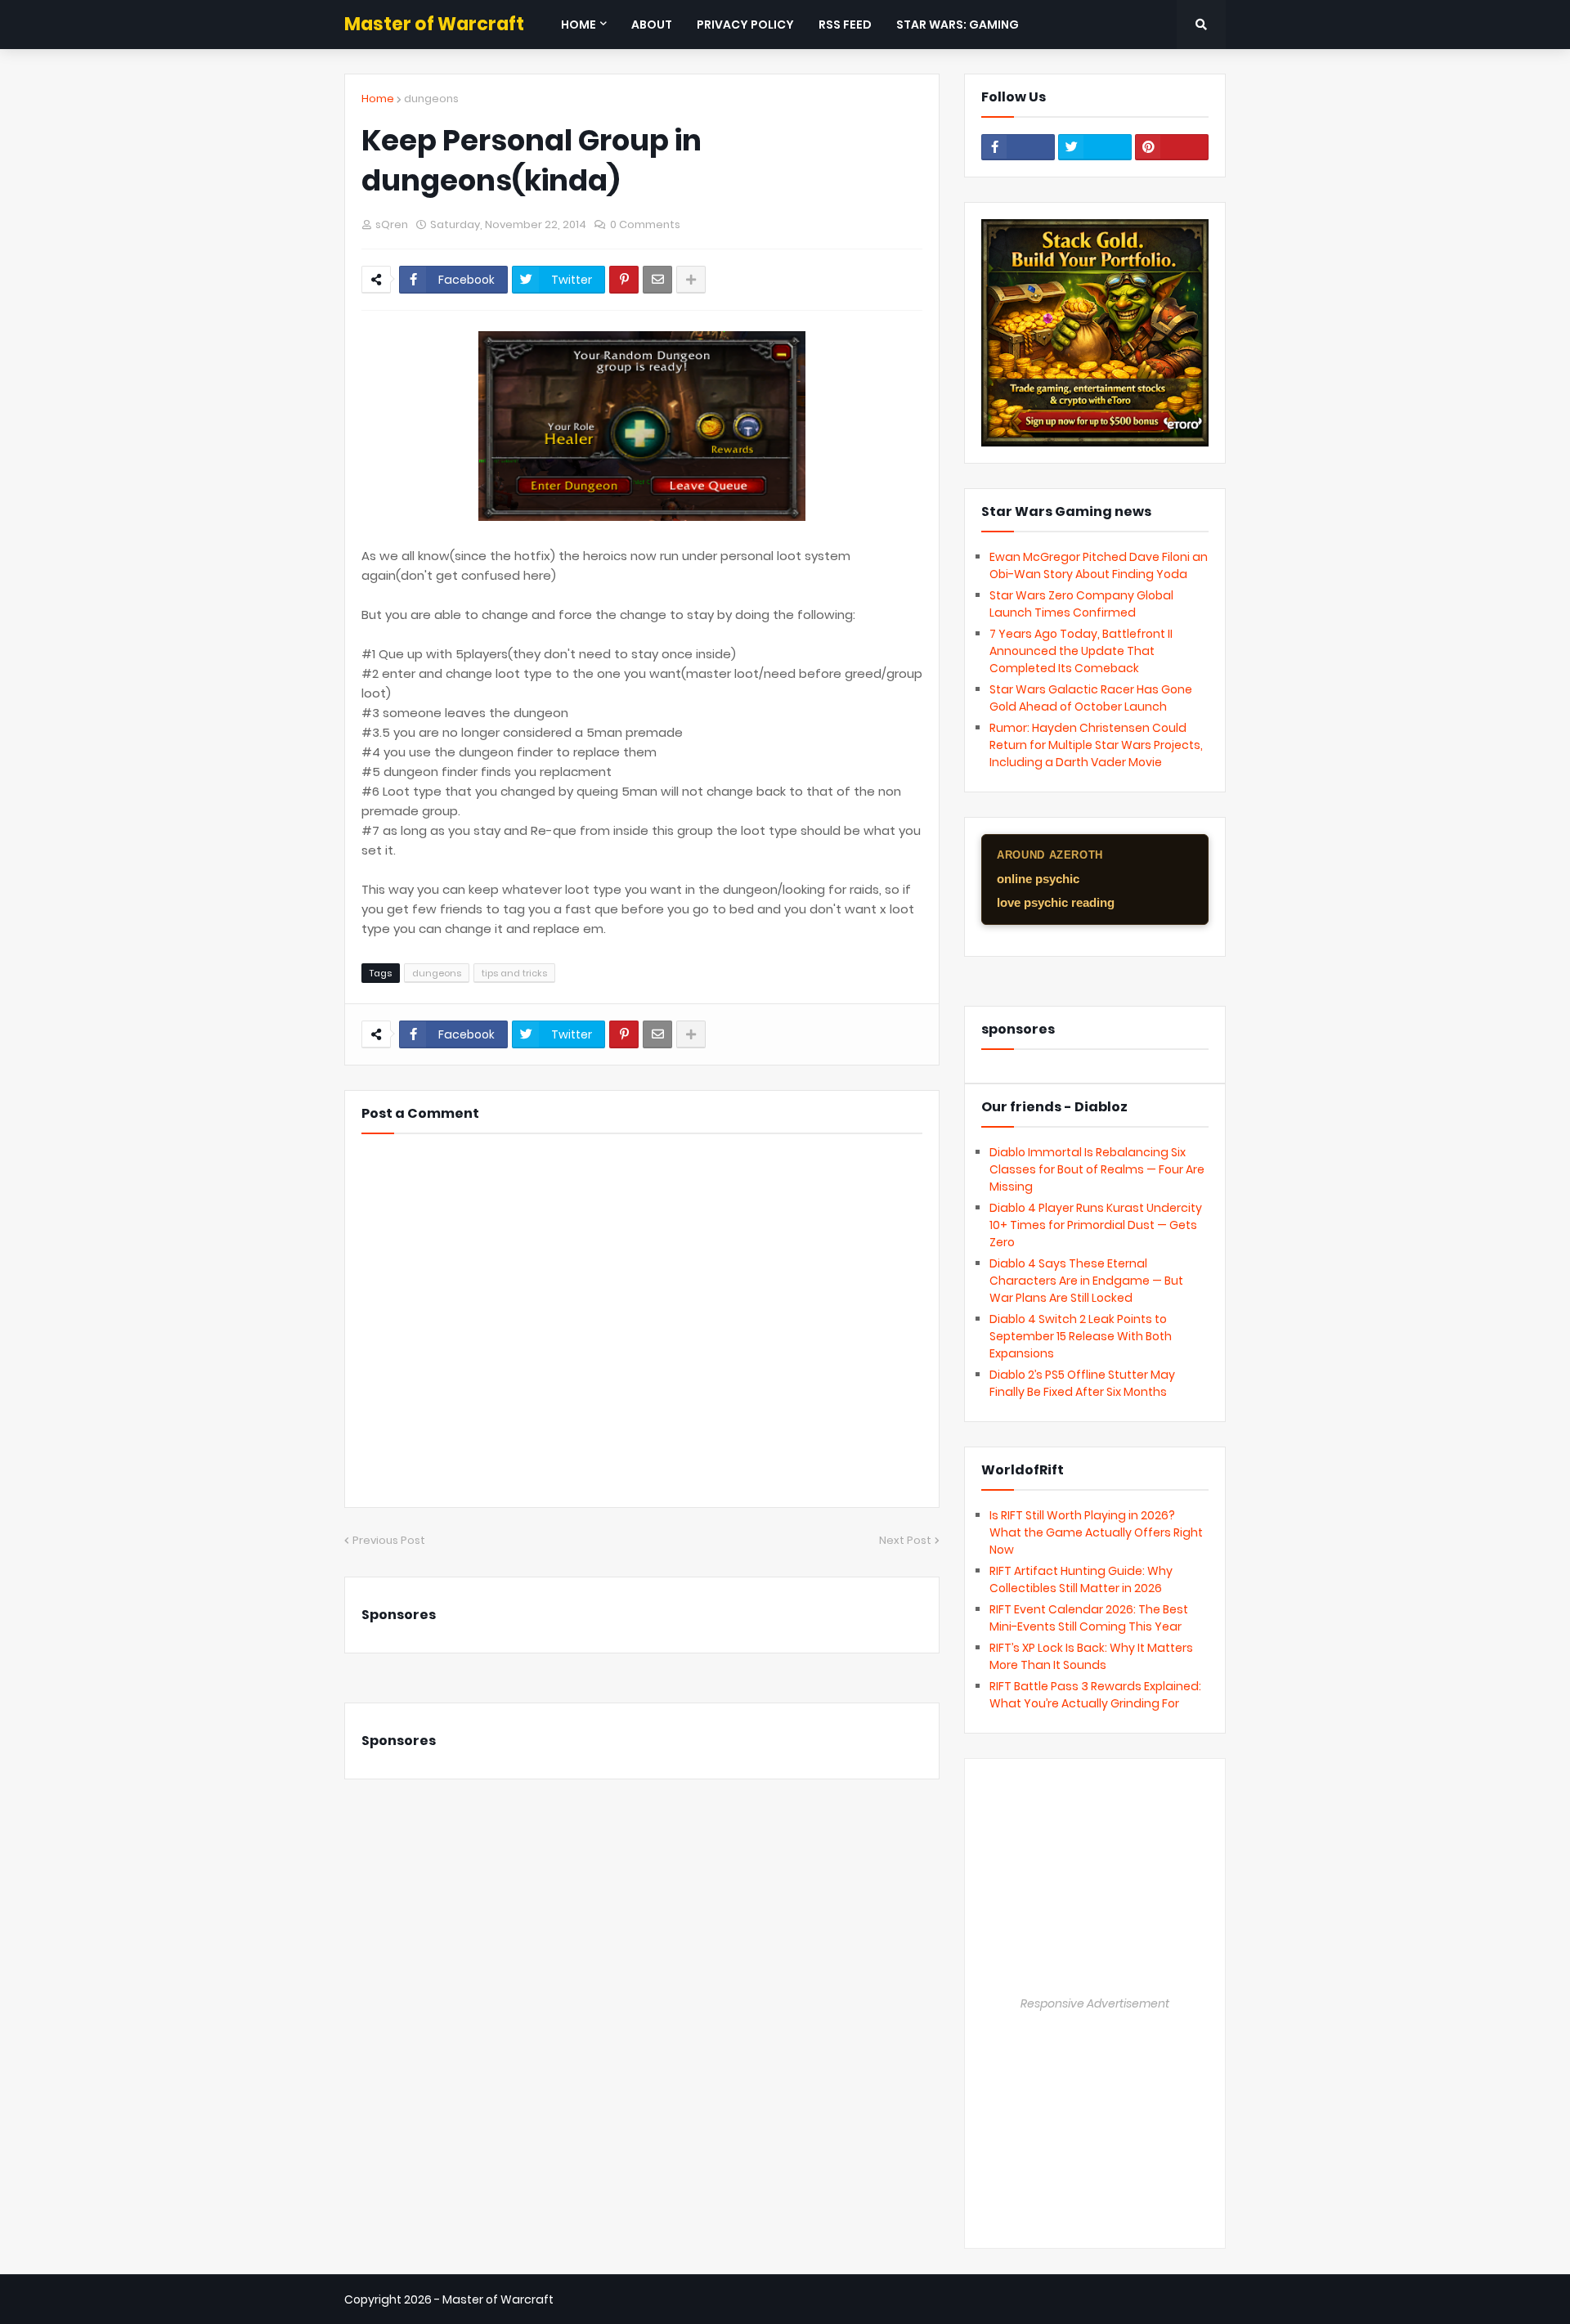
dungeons (431, 99)
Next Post (905, 1540)
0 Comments (645, 224)
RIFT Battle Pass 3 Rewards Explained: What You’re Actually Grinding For (1095, 1695)
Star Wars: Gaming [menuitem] (958, 25)
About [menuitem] (652, 25)
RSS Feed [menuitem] (845, 25)
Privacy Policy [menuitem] (745, 25)
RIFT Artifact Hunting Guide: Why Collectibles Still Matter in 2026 (1081, 1579)
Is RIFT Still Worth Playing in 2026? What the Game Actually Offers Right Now (1096, 1532)
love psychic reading (1056, 902)
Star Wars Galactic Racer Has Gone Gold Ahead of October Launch (1091, 698)
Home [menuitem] (579, 25)
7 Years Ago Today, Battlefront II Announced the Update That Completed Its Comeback (1081, 651)
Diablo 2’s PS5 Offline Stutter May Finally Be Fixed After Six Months (1082, 1383)
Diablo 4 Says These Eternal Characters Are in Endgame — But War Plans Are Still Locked (1086, 1281)
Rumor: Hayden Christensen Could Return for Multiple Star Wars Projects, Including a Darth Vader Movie (1096, 745)
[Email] (657, 280)
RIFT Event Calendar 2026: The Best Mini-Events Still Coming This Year (1089, 1618)
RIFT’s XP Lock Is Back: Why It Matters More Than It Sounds (1091, 1656)
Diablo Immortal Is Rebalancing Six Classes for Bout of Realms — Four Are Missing (1097, 1169)
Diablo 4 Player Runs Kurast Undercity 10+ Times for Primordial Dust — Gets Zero (1096, 1225)
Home (378, 99)
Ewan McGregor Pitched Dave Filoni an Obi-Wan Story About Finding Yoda (1099, 565)
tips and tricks (514, 973)
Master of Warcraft (434, 24)
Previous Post (389, 1540)
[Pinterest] (624, 280)
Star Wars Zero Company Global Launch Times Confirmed (1081, 604)
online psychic (1038, 879)
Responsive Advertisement (1095, 2003)
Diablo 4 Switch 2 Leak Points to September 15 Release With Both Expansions (1081, 1336)
